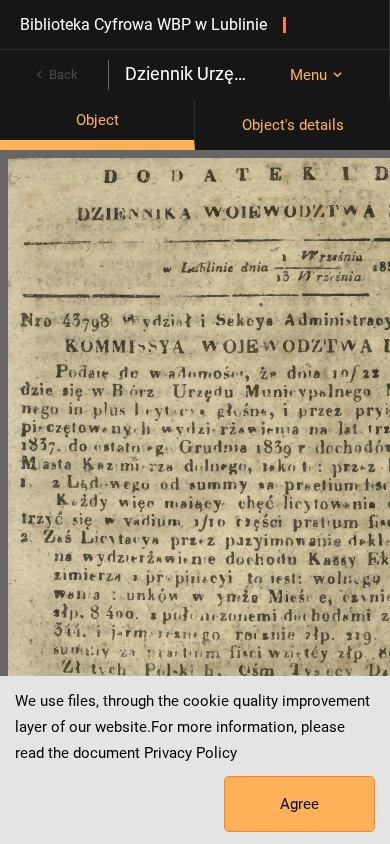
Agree (299, 804)
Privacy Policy (190, 753)
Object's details (293, 125)
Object (97, 120)
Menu (308, 75)
